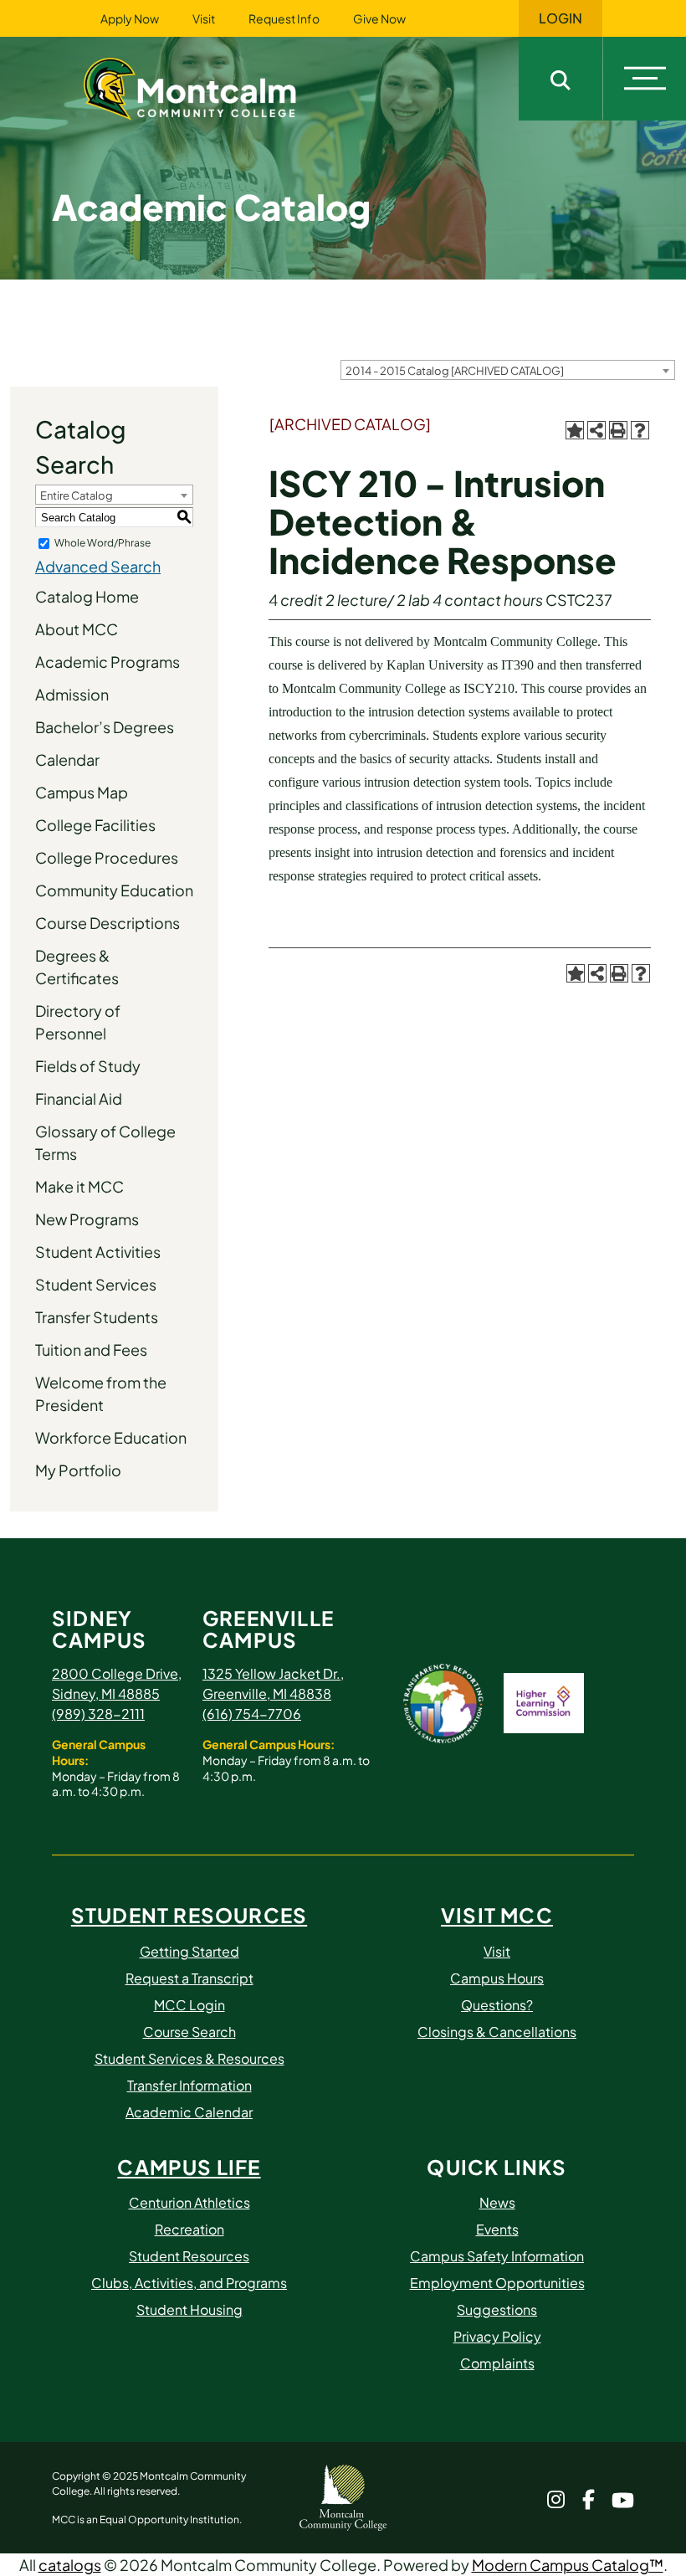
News (497, 2202)
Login (561, 18)
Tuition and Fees (91, 1350)
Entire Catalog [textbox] (77, 495)
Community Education (114, 890)
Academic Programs (108, 662)
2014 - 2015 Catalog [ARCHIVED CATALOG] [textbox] (455, 371)
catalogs (70, 2565)
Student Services (96, 1284)
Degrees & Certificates (77, 967)
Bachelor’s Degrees (105, 727)
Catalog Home (87, 596)
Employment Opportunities (497, 2283)
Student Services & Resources (189, 2058)
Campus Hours (497, 1978)
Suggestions (497, 2309)
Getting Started (189, 1951)
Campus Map (82, 792)
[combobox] (508, 370)
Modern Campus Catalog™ (568, 2565)
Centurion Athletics (189, 2202)
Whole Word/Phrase (102, 543)
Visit (204, 18)
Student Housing (189, 2309)
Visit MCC (497, 1915)
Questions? (497, 2005)
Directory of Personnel (78, 1022)
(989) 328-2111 (98, 1714)
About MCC (77, 629)
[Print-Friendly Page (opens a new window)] (618, 430)
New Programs (87, 1219)
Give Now (379, 18)
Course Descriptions (108, 923)
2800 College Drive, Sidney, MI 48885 (117, 1683)
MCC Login (189, 2005)
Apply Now (130, 18)
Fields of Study (88, 1066)
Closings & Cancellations (497, 2032)
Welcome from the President (101, 1393)
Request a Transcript (189, 1978)
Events (497, 2229)
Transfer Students (97, 1317)
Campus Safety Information (497, 2256)
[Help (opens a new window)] (640, 430)
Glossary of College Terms (105, 1142)
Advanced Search (98, 566)
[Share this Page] (596, 430)
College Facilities (95, 825)
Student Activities (98, 1252)
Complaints (497, 2363)
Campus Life (189, 2167)
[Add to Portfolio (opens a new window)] (575, 430)
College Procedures (107, 857)
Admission (72, 694)
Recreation (189, 2229)
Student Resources (189, 1915)
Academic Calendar (189, 2112)
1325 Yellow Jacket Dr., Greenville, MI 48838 (273, 1683)
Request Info (284, 18)
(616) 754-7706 (252, 1714)
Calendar (67, 759)
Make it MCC (79, 1186)
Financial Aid (79, 1098)
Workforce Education (111, 1437)
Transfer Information (189, 2085)
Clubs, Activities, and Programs (189, 2283)
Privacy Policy (497, 2336)
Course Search (189, 2032)
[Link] (211, 87)
